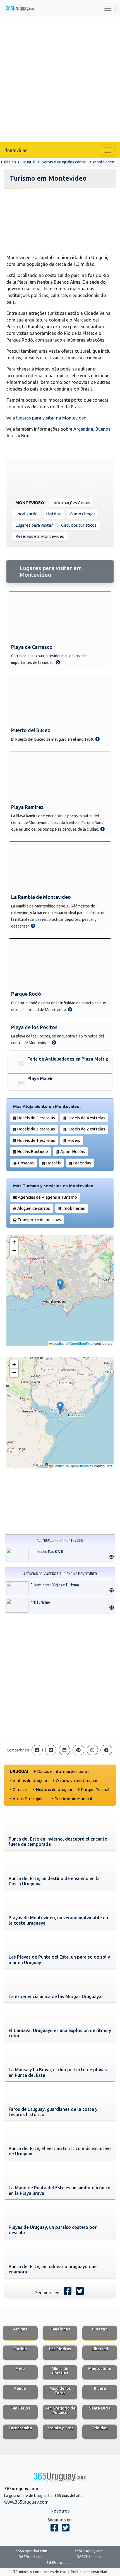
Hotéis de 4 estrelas (86, 1118)
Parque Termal (95, 1789)
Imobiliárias (74, 1208)
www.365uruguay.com (26, 2502)
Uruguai (28, 162)
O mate (20, 1789)
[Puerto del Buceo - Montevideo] (97, 739)
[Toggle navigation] (108, 8)
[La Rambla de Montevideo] (60, 867)
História (54, 514)
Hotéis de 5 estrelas (36, 1118)
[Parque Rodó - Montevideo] (70, 1009)
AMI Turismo (40, 1602)
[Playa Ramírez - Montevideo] (102, 829)
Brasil (27, 436)
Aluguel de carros (34, 1208)
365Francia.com (60, 2563)
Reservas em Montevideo (40, 536)
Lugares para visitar (34, 525)
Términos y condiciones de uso (40, 2572)
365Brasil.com (31, 2557)
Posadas (26, 1163)
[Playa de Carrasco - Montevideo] (58, 662)
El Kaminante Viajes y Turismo (55, 1585)
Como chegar (82, 514)
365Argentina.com (31, 2551)
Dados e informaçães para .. (63, 1771)
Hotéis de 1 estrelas (36, 1140)
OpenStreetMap (81, 1343)
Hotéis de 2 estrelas (86, 1129)
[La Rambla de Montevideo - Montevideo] (33, 926)
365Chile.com (89, 2557)
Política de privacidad (89, 2572)
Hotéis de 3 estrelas (36, 1129)
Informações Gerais (71, 503)
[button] (60, 1285)
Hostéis (53, 1163)
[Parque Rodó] (60, 964)
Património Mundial (73, 1799)
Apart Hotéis (73, 1151)
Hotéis (74, 1140)
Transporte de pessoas (39, 1220)
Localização (27, 514)
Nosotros (60, 2511)
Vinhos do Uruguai (30, 1781)
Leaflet (58, 1343)
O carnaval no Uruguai (76, 1781)
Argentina (83, 429)
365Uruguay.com (89, 2551)
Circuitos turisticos (79, 525)
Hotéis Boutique (33, 1151)
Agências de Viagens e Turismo (47, 1197)
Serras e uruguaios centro (64, 162)
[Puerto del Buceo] (60, 700)
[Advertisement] (60, 80)
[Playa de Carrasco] (60, 617)
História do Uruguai (54, 1789)
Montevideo (16, 150)
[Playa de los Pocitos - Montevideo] (54, 1042)
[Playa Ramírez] (60, 777)
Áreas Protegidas (29, 1799)
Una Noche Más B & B (47, 1551)
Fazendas (82, 1163)
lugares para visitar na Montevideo (51, 418)
